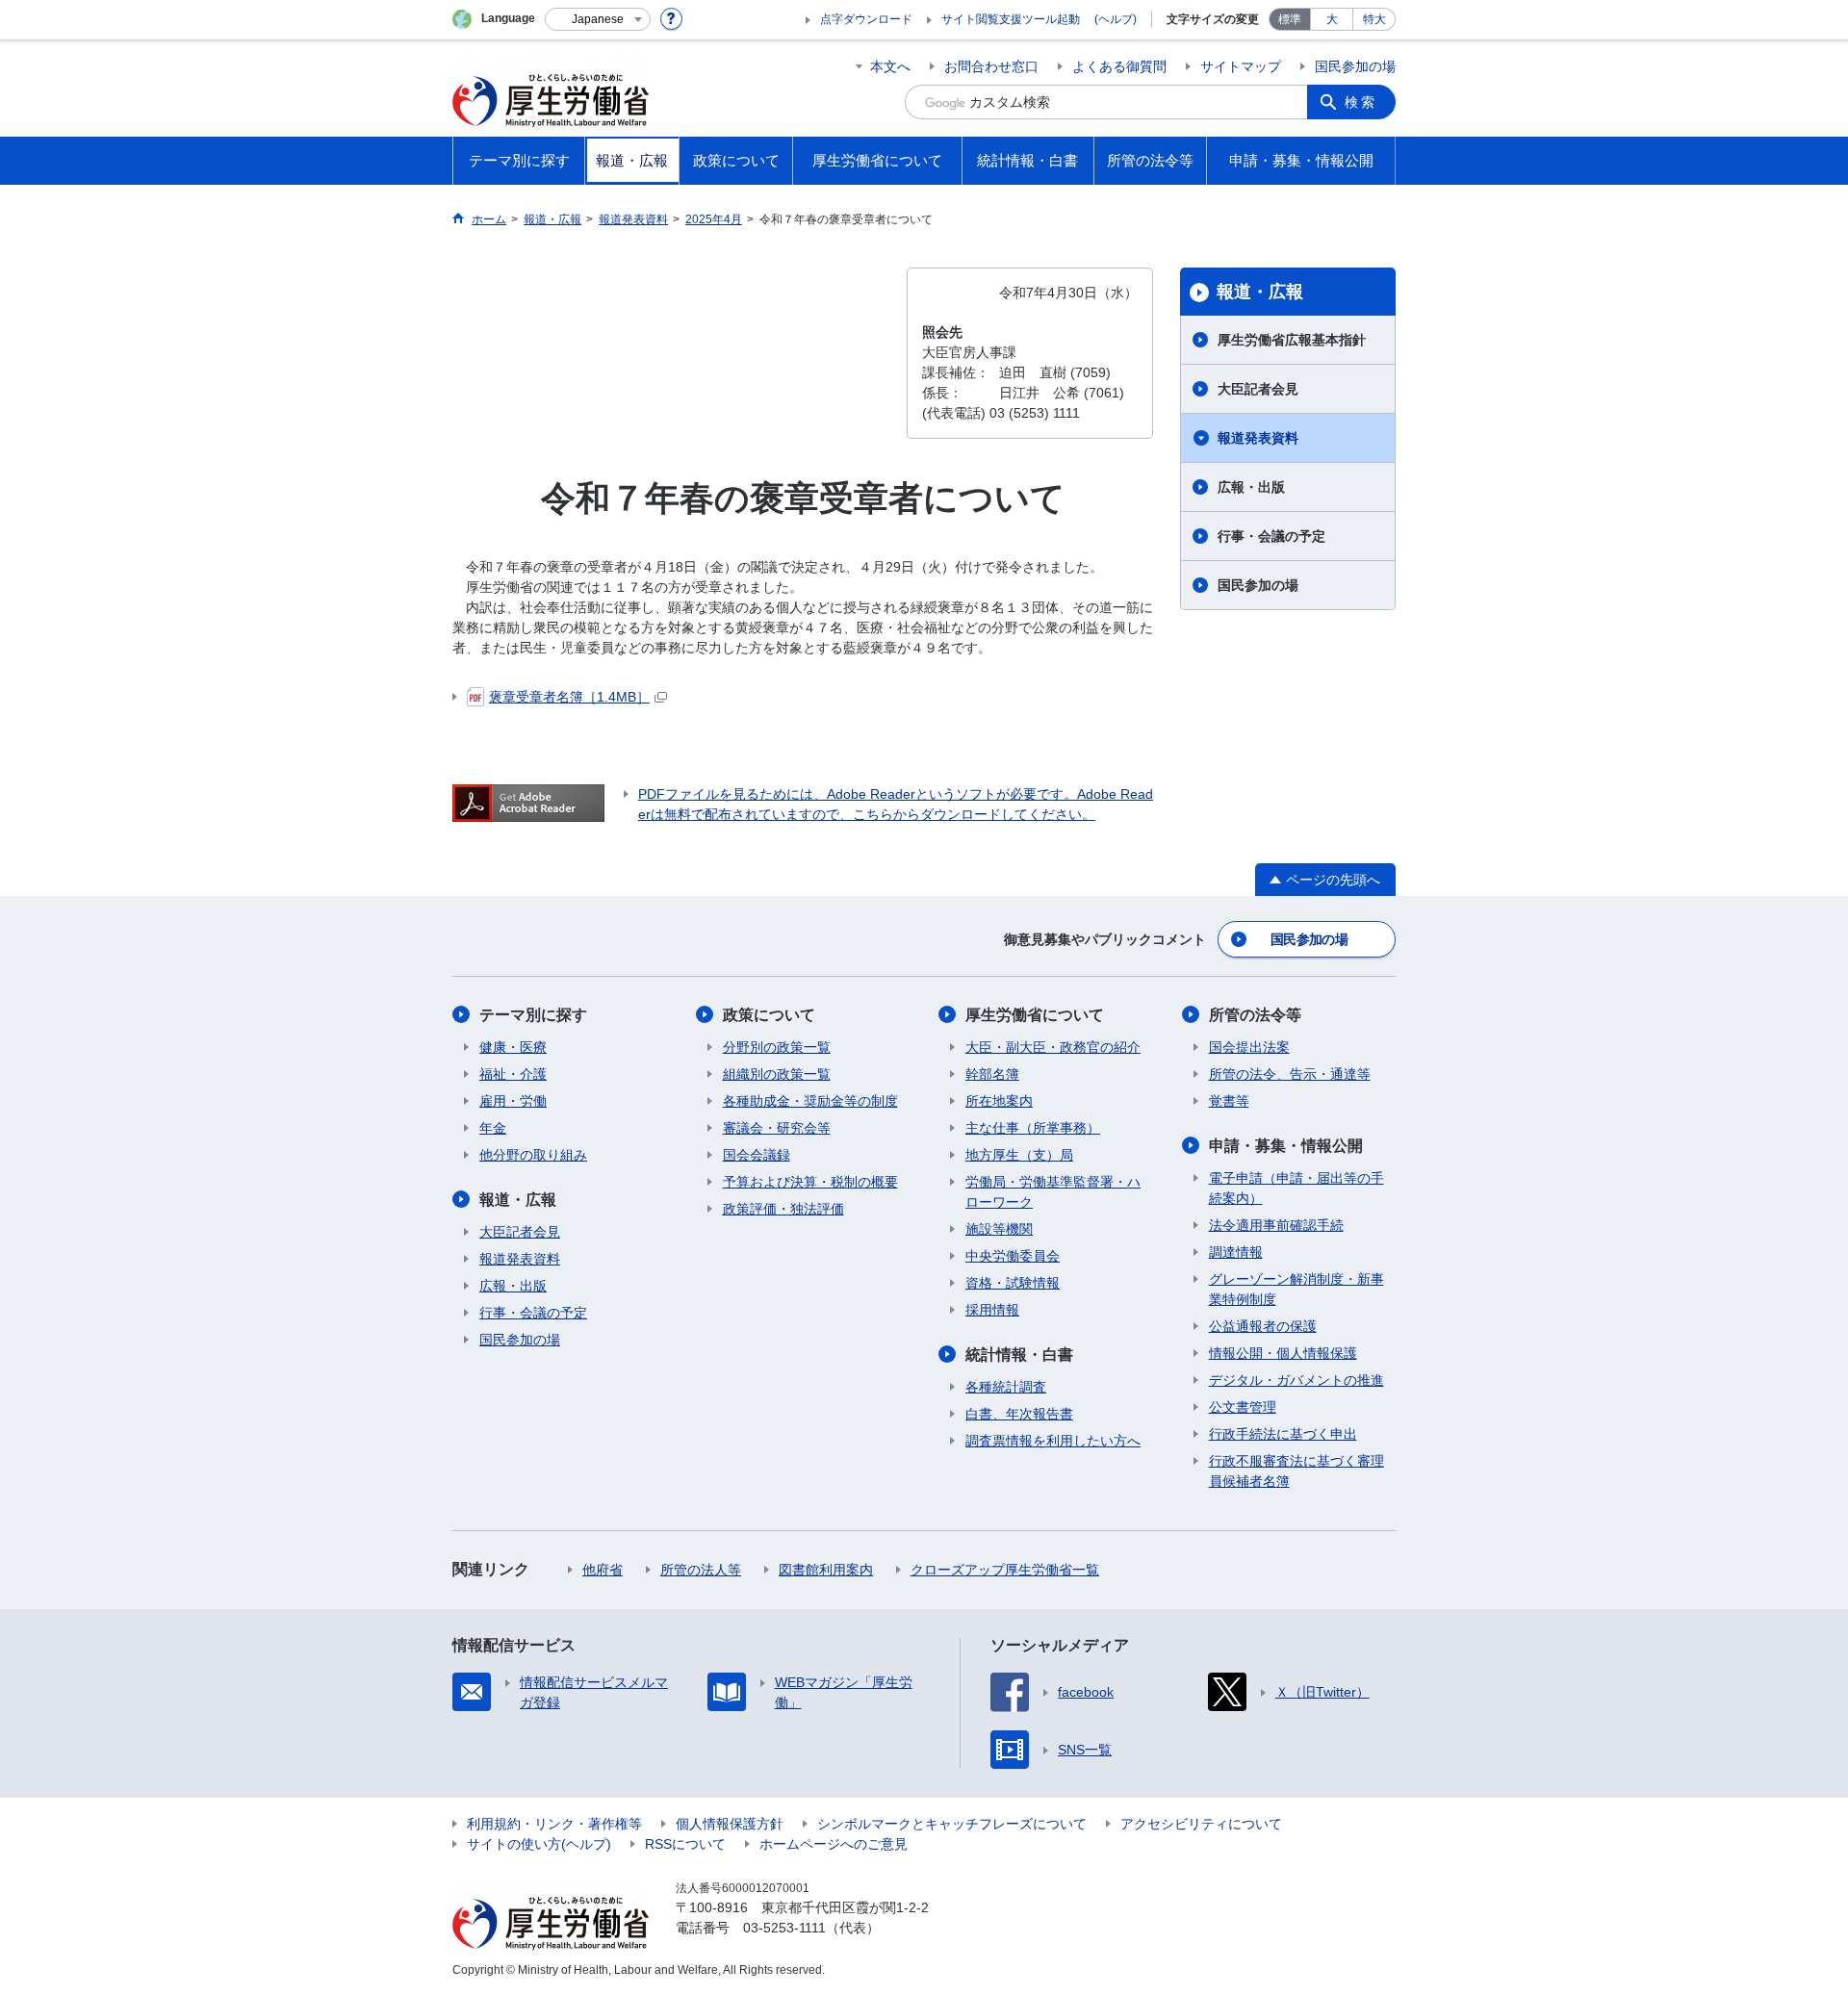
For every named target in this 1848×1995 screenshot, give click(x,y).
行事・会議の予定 (1271, 536)
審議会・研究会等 (777, 1128)
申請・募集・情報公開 (1286, 1146)
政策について (769, 1015)
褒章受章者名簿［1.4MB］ (569, 697)
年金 (493, 1128)
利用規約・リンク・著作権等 (554, 1824)
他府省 (603, 1570)
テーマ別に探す (533, 1015)
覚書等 (1229, 1101)
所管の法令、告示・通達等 (1290, 1074)
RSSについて (685, 1844)
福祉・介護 (513, 1074)
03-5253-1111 (784, 1928)
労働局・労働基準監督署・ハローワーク (1053, 1192)
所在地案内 (999, 1101)
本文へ (890, 66)
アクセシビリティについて (1201, 1824)
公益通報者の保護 (1263, 1326)
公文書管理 (1243, 1407)
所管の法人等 (701, 1570)
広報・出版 (1251, 487)
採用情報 (992, 1310)
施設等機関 (999, 1229)
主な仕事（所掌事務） (1033, 1128)
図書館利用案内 (826, 1570)
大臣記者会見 (1258, 389)
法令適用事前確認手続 (1276, 1225)
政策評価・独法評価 (783, 1209)
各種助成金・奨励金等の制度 (810, 1101)
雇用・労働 (513, 1101)
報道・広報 (1260, 292)
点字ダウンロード (866, 19)
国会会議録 (757, 1155)
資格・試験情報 (1013, 1283)
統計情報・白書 (1019, 1355)
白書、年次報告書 (1019, 1414)
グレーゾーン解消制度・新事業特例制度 (1296, 1289)
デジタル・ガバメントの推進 (1296, 1380)
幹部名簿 (992, 1074)
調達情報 (1236, 1252)
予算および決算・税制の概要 (810, 1182)
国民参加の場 (1355, 66)
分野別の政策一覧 (777, 1047)
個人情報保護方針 (730, 1824)
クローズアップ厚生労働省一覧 (1005, 1570)
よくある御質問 (1119, 66)
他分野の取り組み (533, 1155)
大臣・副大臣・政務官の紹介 (1053, 1047)
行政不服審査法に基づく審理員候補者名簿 (1296, 1471)
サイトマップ (1241, 66)
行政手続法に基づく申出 (1283, 1434)
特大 (1374, 19)
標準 (1290, 19)
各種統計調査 (1006, 1387)
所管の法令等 (1255, 1015)
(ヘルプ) (1116, 19)
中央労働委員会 (1013, 1256)
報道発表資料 (1258, 438)
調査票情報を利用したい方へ (1053, 1441)
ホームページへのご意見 (834, 1844)
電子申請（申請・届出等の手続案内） (1296, 1188)
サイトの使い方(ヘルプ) (539, 1844)
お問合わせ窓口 (991, 66)
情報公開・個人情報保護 (1283, 1353)
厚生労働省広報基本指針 (1292, 340)
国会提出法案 (1249, 1047)
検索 (1361, 102)
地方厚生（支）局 (1019, 1155)
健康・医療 (513, 1047)
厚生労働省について (1035, 1015)
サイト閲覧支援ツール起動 (1011, 19)
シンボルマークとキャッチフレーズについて (952, 1824)
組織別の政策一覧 (777, 1074)
